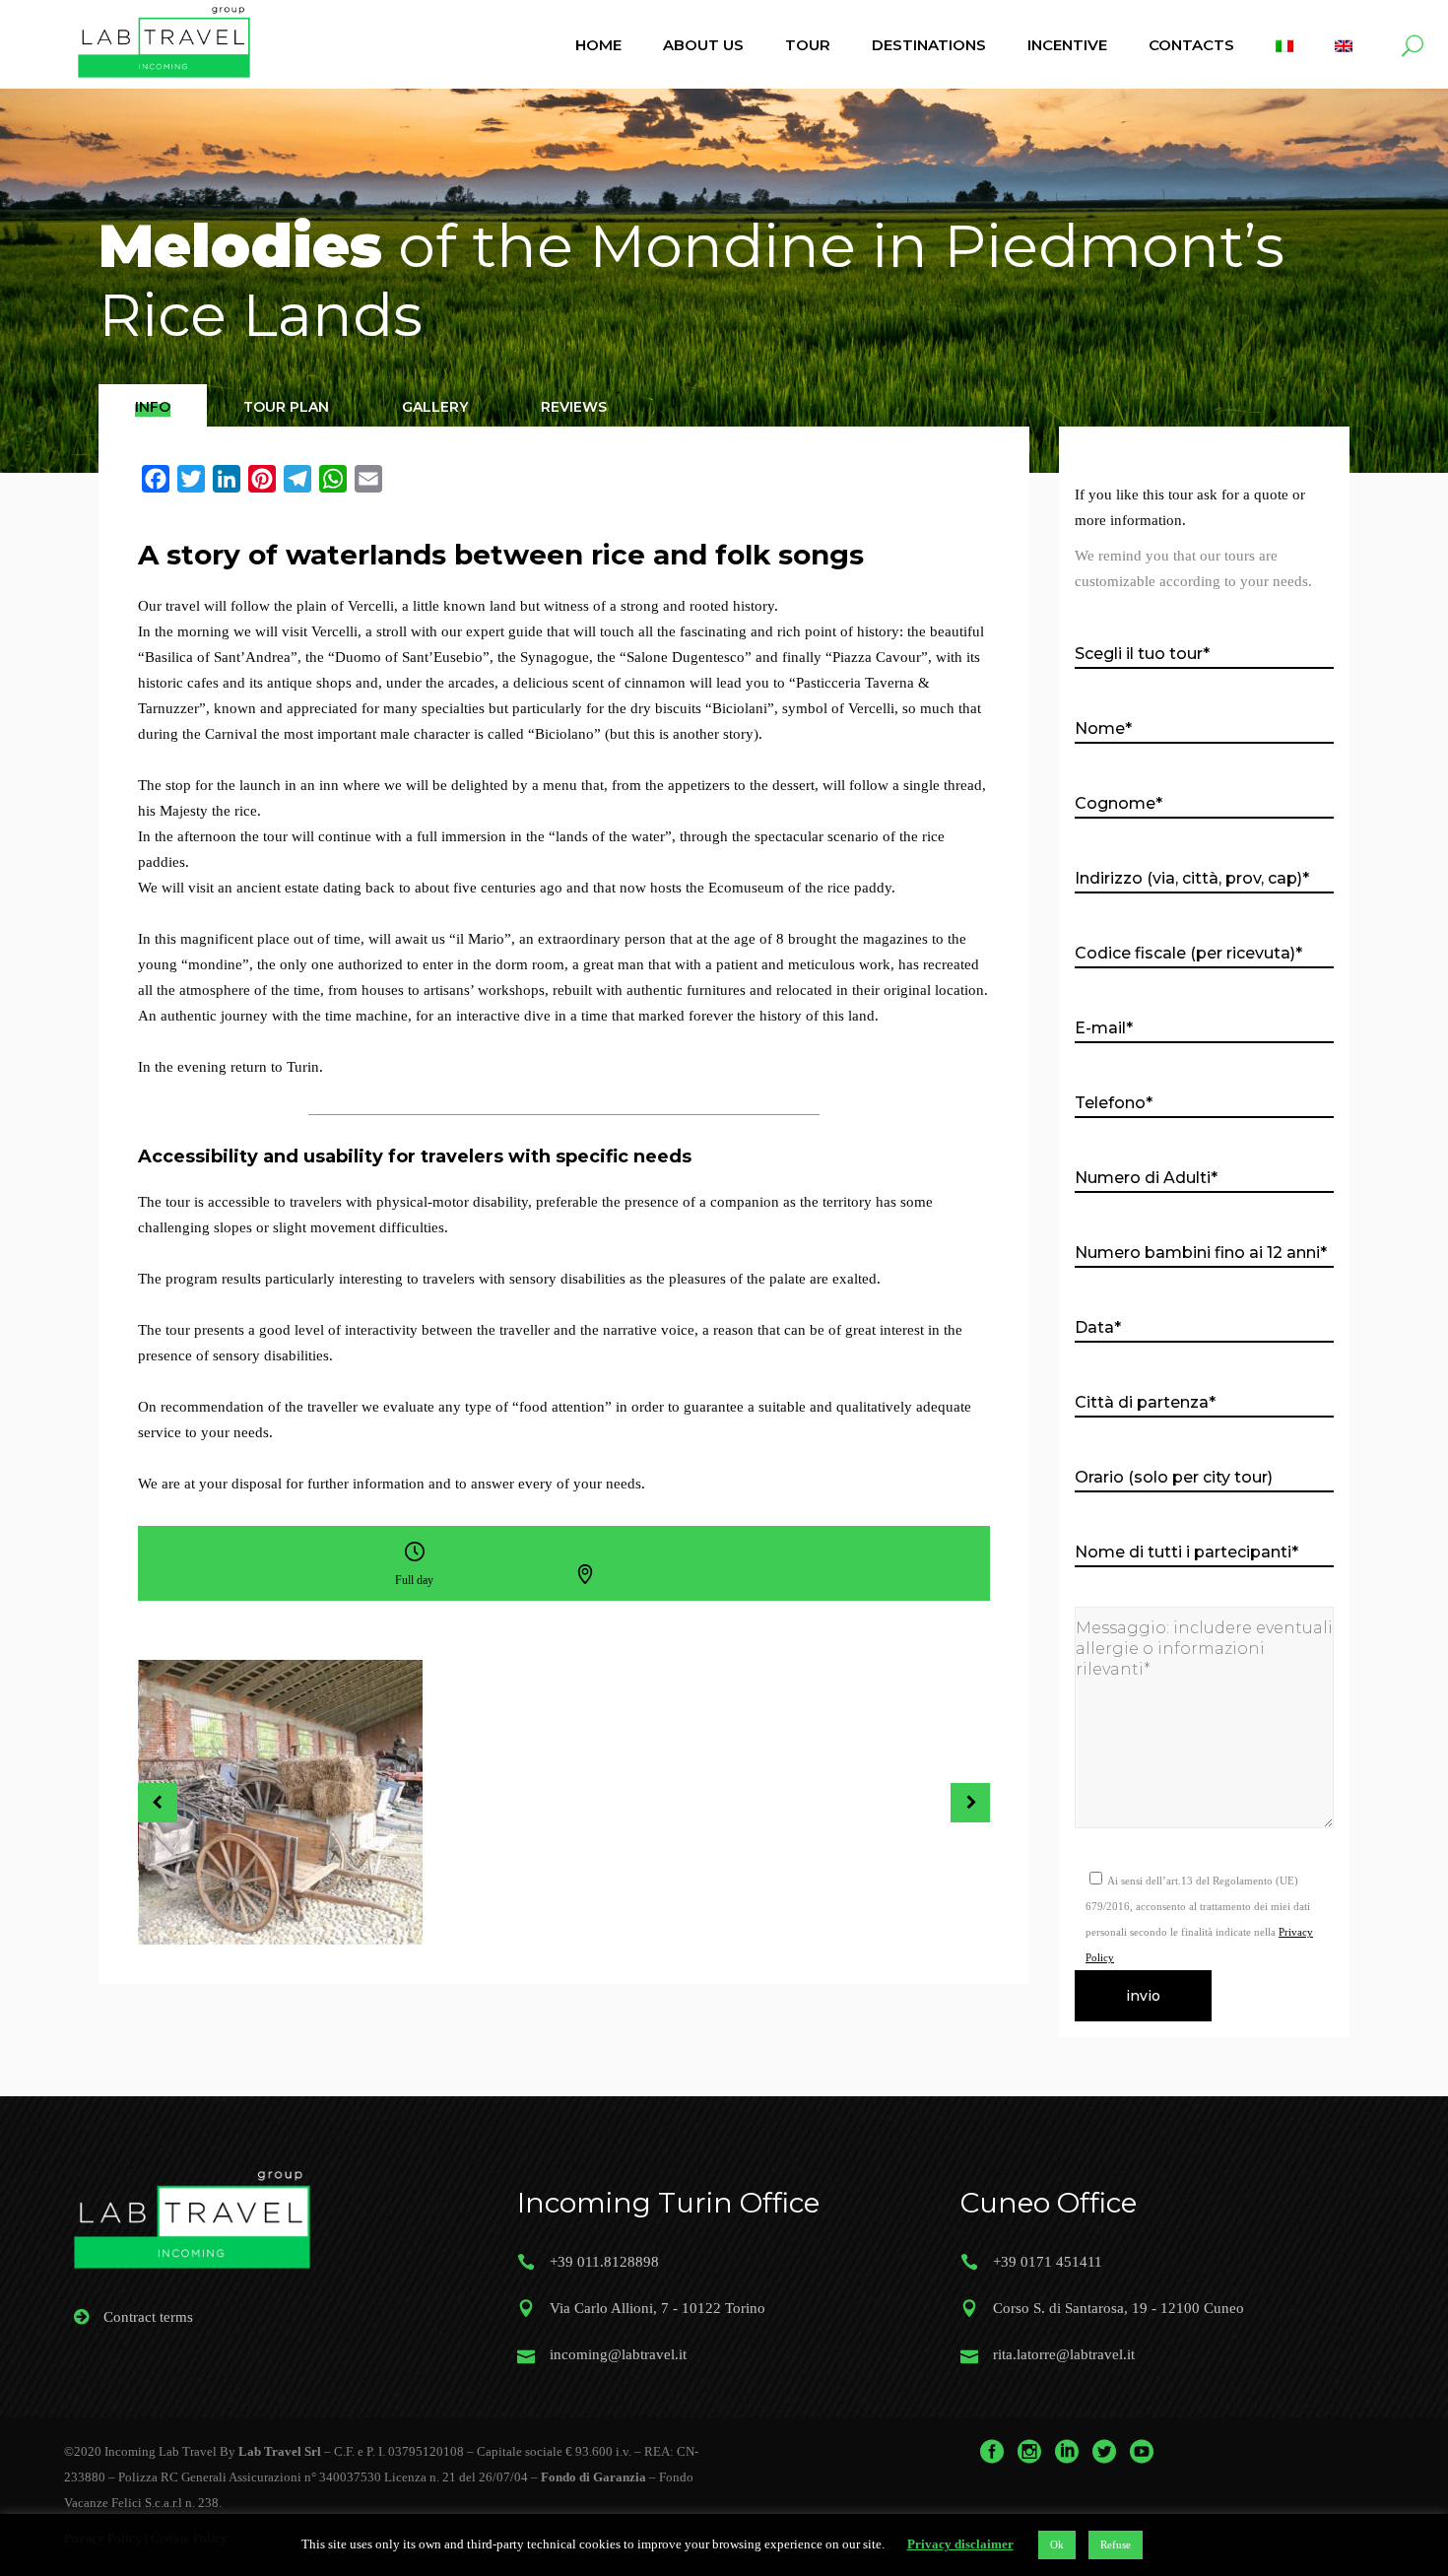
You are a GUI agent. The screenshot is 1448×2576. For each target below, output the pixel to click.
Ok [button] (1057, 2544)
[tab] (153, 405)
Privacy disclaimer (960, 2544)
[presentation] (153, 407)
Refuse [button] (1116, 2544)
